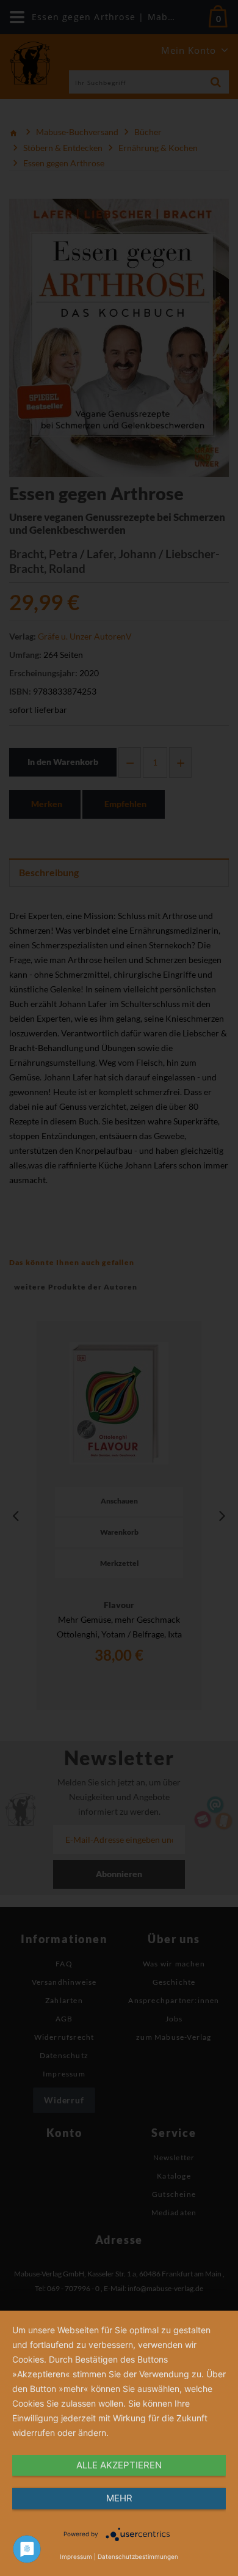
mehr (119, 2498)
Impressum (76, 2556)
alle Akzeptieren (119, 2465)
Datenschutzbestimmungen (138, 2556)
